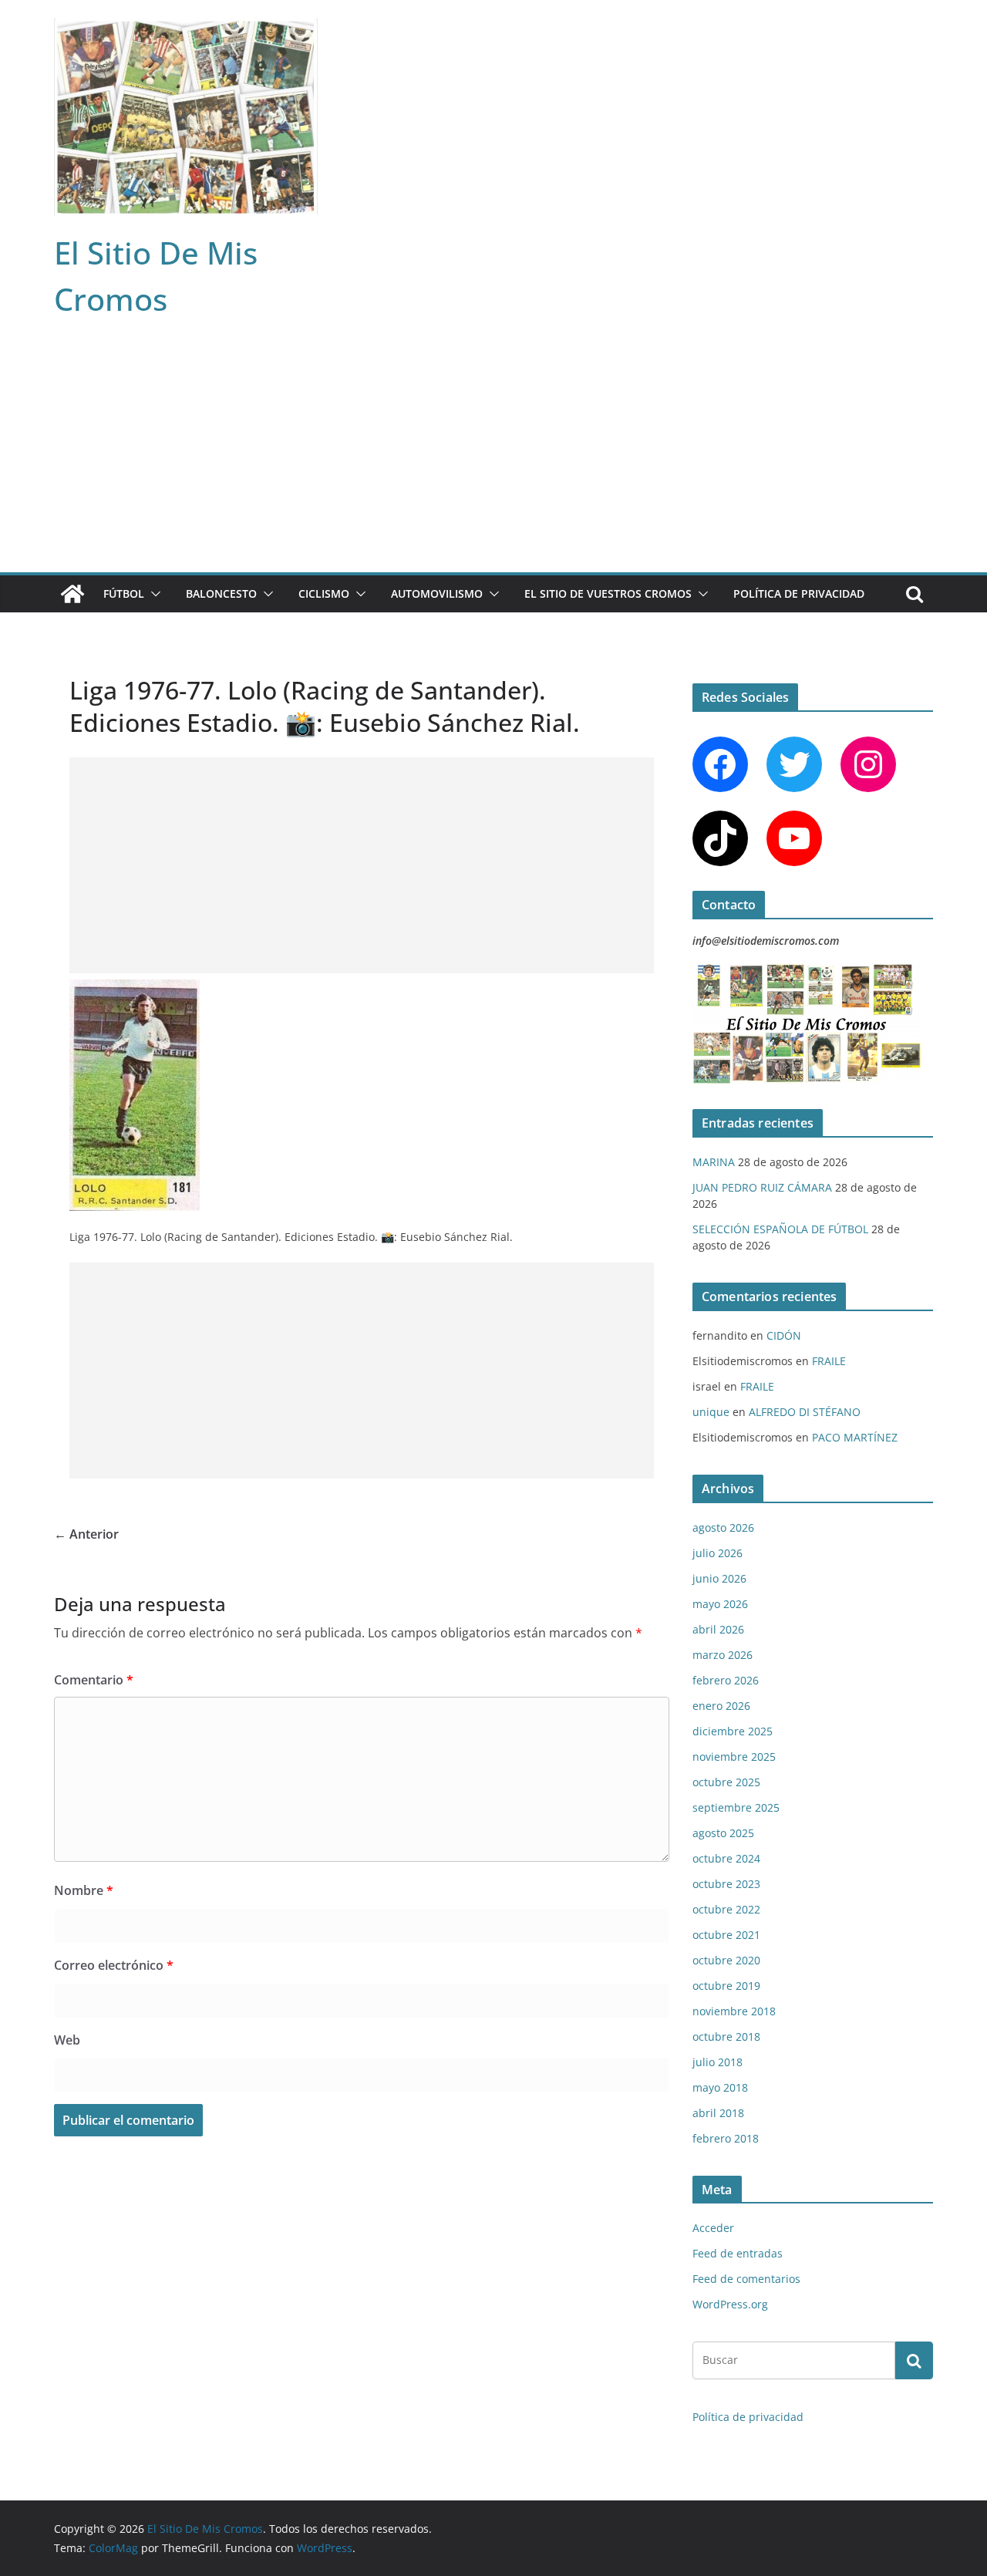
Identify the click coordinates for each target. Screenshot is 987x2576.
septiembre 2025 (736, 1807)
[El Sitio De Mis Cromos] (72, 594)
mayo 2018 (720, 2087)
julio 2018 (718, 2062)
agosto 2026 (723, 1527)
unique (711, 1412)
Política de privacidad (799, 593)
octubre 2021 (726, 1935)
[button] (153, 594)
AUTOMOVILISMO (437, 593)
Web (67, 2040)
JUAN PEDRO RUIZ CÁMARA (762, 1187)
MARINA (714, 1162)
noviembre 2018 (734, 2011)
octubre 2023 (726, 1884)
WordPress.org (730, 2304)
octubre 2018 (726, 2037)
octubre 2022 (726, 1909)
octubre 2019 (726, 1986)
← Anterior (86, 1534)
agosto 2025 (723, 1833)
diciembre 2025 (733, 1731)
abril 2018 (718, 2113)
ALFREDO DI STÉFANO (805, 1412)
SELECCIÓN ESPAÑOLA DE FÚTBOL (780, 1229)
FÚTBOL (124, 593)
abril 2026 (718, 1629)
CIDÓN (784, 1335)
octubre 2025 (726, 1782)
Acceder (713, 2228)
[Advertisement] (493, 457)
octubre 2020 (726, 1960)
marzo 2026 (723, 1655)
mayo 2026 (720, 1604)
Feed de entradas (738, 2253)
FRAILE (829, 1361)
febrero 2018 (726, 2138)
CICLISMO (324, 593)
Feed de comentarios (746, 2279)
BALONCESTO (221, 593)
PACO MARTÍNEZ (855, 1437)
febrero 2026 (726, 1680)
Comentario (94, 1680)
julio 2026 (718, 1553)
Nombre (84, 1890)
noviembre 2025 (734, 1757)
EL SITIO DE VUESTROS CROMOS (608, 593)
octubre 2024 (726, 1858)
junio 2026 (719, 1578)
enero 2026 (721, 1706)
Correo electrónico (114, 1965)
